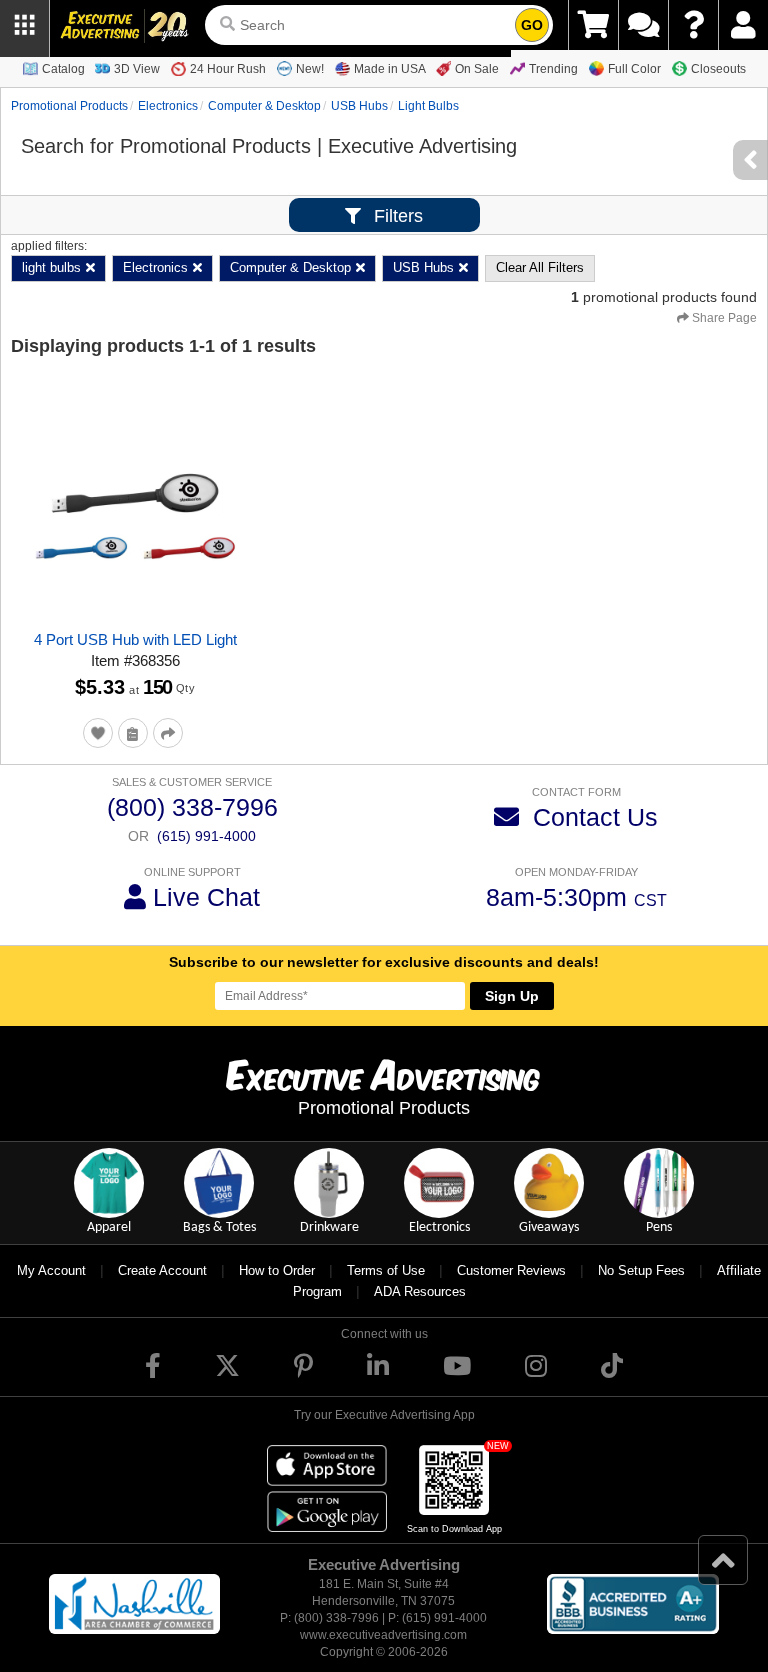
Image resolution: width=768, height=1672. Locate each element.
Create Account (162, 1270)
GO (532, 25)
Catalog (63, 69)
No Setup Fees (641, 1270)
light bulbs (428, 106)
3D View (137, 69)
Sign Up (512, 996)
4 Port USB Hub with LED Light (135, 639)
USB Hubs (359, 106)
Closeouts (718, 69)
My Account (51, 1270)
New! (310, 69)
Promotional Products (69, 106)
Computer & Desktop (264, 106)
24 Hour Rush (228, 69)
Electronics (168, 106)
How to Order (277, 1270)
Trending (553, 69)
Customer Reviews (511, 1270)
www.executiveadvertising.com (383, 1635)
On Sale (477, 69)
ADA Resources (420, 1291)
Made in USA (390, 69)
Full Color (634, 69)
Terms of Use (386, 1270)
